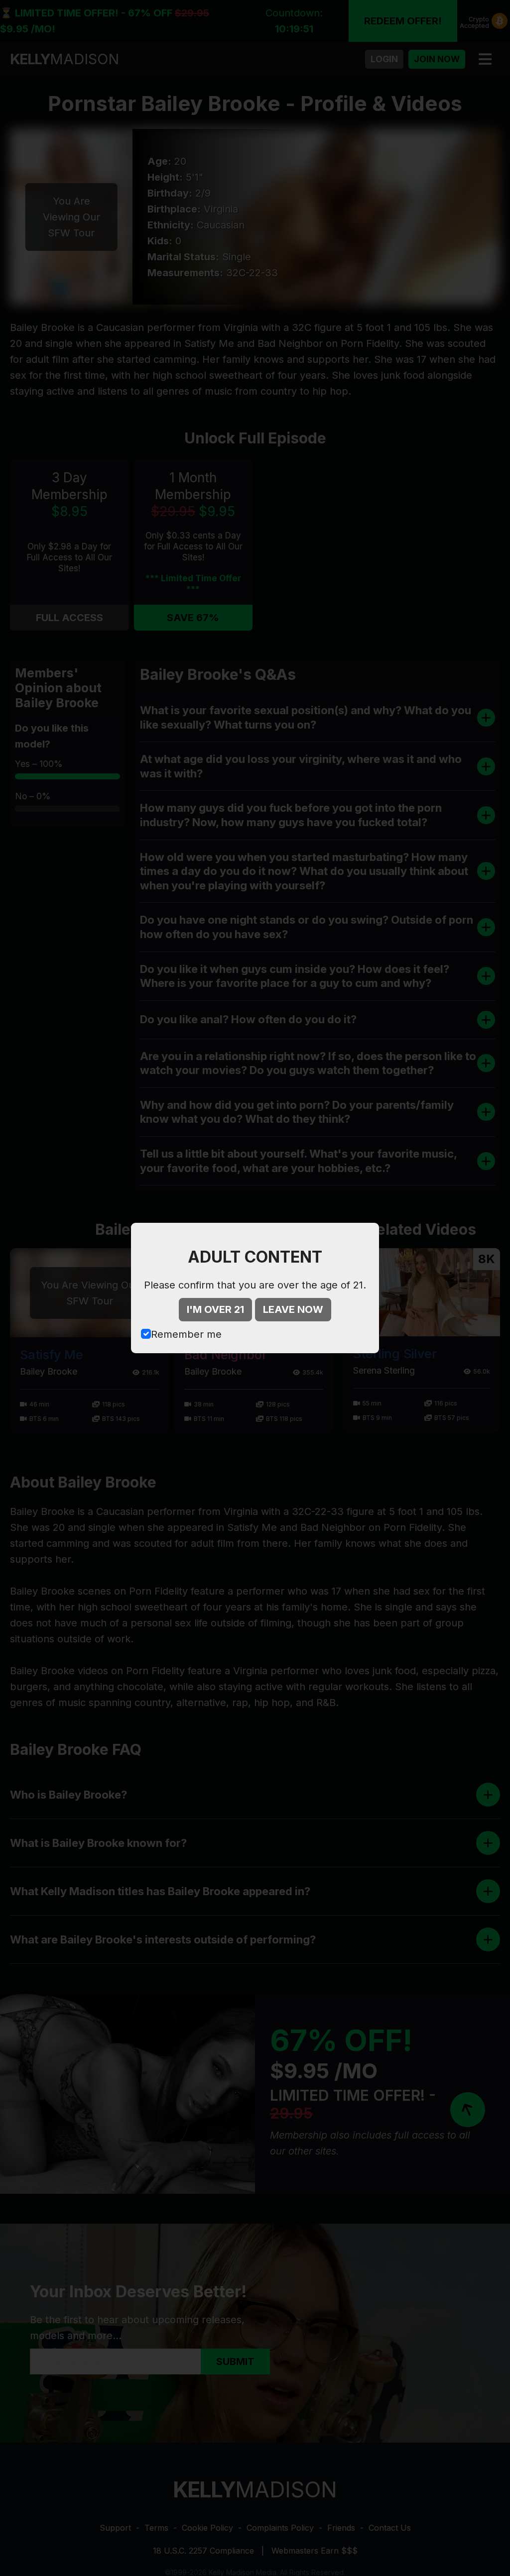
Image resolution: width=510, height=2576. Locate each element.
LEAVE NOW (293, 1309)
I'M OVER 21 (215, 1309)
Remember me (186, 1334)
